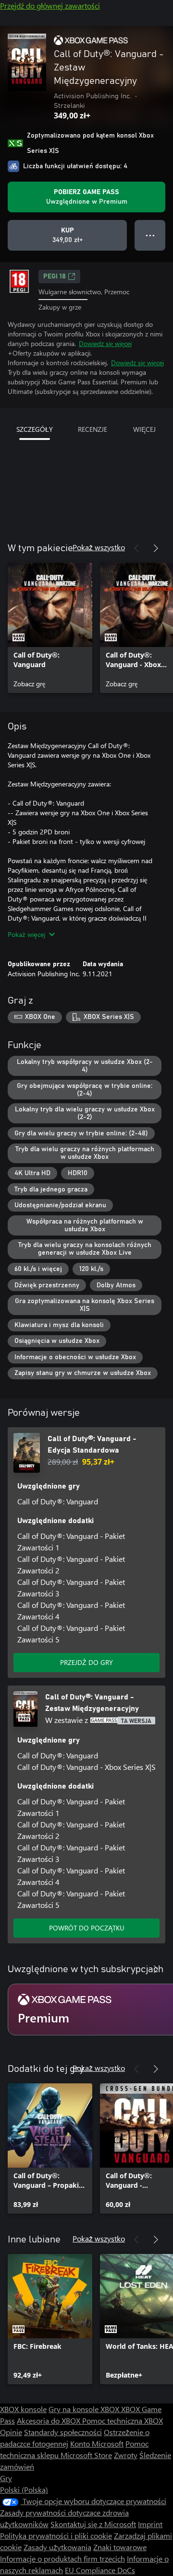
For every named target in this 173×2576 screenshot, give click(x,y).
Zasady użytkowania (57, 2547)
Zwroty (126, 2455)
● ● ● (150, 235)
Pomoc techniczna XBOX (123, 2420)
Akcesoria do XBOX (49, 2420)
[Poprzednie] (136, 548)
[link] (50, 628)
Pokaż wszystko (99, 547)
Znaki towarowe (120, 2547)
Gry (6, 2478)
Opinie (11, 2432)
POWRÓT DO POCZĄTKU (87, 1928)
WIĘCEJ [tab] (144, 429)
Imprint (150, 2524)
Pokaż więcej (26, 934)
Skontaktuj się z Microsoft (93, 2524)
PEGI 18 (55, 277)
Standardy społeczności (63, 2432)
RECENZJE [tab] (93, 429)
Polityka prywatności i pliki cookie (56, 2536)
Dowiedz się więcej (105, 343)
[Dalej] (156, 548)
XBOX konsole (23, 2409)
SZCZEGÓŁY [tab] (35, 429)
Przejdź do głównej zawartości (50, 6)
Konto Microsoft (97, 2443)
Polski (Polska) (24, 2489)
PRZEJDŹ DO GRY (86, 1662)
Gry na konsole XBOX (85, 2409)
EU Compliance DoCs (100, 2570)
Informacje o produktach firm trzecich (62, 2559)
